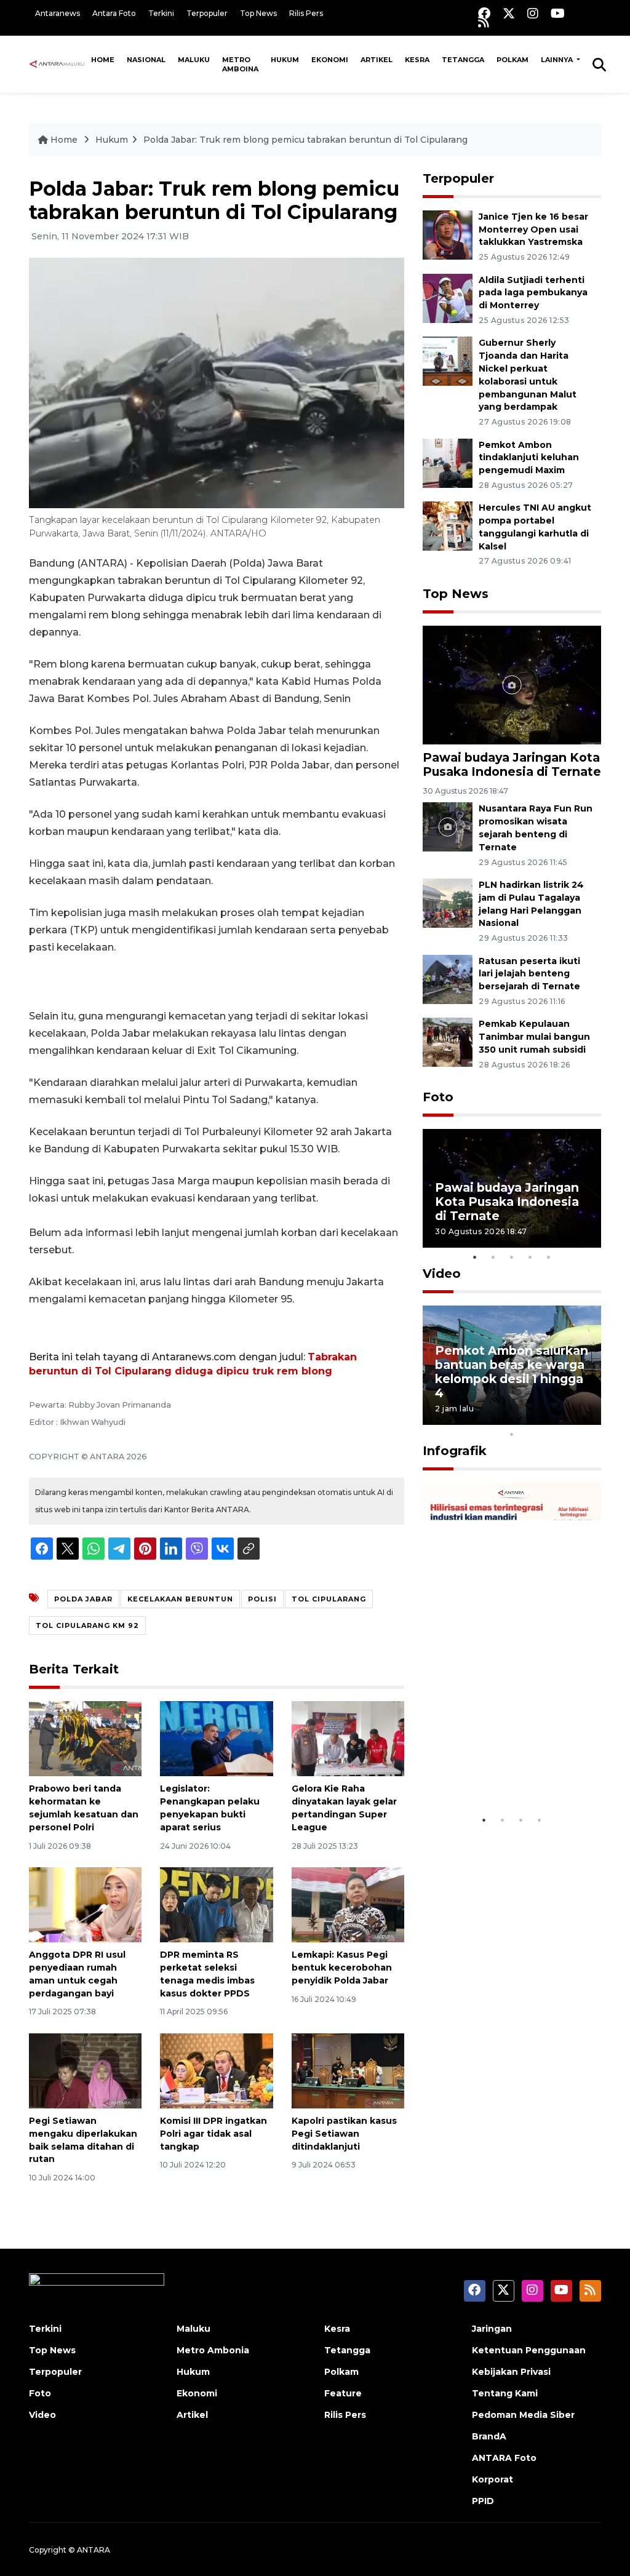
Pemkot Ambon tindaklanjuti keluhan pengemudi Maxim (529, 458)
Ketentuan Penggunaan (529, 2350)
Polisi (262, 1599)
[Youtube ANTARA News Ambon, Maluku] (558, 13)
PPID (483, 2501)
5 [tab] (549, 1257)
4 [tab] (530, 1257)
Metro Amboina (240, 64)
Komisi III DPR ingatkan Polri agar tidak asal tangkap (213, 2134)
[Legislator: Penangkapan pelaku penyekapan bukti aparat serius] (216, 1738)
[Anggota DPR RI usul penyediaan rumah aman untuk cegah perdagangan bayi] (85, 1904)
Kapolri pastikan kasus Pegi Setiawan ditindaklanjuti (344, 2134)
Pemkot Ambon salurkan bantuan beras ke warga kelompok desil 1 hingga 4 (512, 1372)
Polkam (512, 60)
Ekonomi (330, 60)
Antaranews (58, 13)
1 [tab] (475, 1257)
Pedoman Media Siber (523, 2415)
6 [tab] (530, 1418)
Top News (258, 13)
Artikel (377, 60)
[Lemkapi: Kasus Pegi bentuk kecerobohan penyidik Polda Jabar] (348, 1904)
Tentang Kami (505, 2393)
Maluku (194, 60)
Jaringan (492, 2329)
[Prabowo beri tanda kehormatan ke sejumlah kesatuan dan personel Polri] (85, 1738)
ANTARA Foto (504, 2458)
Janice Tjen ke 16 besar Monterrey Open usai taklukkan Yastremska (533, 229)
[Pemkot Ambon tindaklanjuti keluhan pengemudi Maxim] (448, 462)
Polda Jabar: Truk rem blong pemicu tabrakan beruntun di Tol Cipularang (305, 140)
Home (103, 60)
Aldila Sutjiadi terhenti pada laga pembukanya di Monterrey (533, 293)
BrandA (489, 2436)
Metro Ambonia (213, 2350)
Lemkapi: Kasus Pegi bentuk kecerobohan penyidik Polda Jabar (342, 1968)
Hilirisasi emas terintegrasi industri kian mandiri (497, 1763)
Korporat (492, 2479)
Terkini (161, 13)
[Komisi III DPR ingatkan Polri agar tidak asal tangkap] (216, 2070)
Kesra (417, 60)
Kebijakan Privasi (511, 2372)
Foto (438, 1097)
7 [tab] (549, 1418)
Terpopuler (207, 13)
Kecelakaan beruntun (180, 1599)
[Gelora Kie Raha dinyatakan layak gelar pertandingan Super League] (348, 1738)
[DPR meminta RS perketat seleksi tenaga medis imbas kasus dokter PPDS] (216, 1904)
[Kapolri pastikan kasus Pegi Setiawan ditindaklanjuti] (348, 2070)
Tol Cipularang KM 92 (87, 1625)
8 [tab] (567, 1418)
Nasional (146, 60)
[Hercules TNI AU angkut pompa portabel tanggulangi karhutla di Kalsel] (448, 526)
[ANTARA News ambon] (57, 64)
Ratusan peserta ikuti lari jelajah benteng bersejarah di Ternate (529, 974)
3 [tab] (512, 1257)
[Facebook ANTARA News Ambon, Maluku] (484, 13)
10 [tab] (512, 1434)
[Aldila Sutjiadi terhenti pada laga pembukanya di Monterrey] (448, 297)
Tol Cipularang (329, 1599)
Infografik (455, 1451)
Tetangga (463, 60)
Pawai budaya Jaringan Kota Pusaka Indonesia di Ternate (512, 764)
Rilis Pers (306, 13)
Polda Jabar (83, 1599)
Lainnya (558, 60)
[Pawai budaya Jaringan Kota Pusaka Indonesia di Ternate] (512, 684)
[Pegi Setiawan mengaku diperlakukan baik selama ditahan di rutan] (85, 2070)
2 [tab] (493, 1257)
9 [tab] (586, 1418)
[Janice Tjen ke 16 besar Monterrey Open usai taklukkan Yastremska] (448, 234)
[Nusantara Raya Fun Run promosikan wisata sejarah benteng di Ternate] (448, 827)
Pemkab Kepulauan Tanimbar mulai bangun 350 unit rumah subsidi (534, 1037)
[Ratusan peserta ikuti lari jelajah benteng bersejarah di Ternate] (448, 979)
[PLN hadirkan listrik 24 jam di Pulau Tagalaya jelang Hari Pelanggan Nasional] (448, 902)
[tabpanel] (512, 1188)
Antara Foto (114, 13)
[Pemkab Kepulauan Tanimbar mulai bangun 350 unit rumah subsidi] (448, 1042)
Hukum (285, 60)
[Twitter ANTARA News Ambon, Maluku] (509, 13)
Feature (343, 2393)
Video (442, 1274)
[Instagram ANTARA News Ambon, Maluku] (533, 13)
